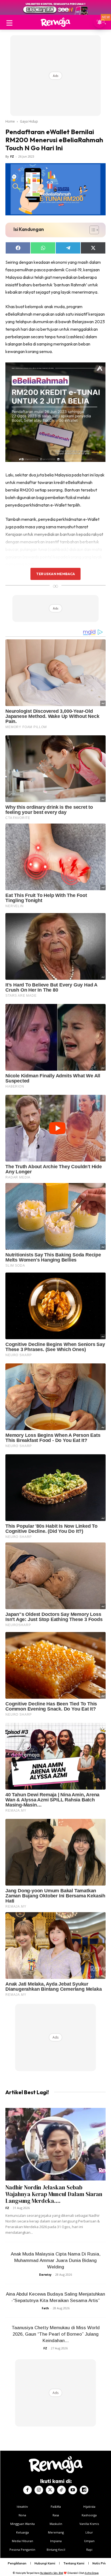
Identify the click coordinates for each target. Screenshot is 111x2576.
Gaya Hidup (29, 121)
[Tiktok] (61, 2490)
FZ (12, 156)
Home (10, 121)
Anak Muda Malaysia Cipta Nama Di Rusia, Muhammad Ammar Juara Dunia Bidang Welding (56, 2260)
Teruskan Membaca (55, 574)
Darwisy (45, 2274)
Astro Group (92, 2573)
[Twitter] (50, 2490)
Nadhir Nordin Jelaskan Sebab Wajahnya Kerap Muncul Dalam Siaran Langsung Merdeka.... (54, 2194)
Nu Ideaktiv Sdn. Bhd (52, 2573)
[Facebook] (27, 2490)
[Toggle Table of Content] (91, 230)
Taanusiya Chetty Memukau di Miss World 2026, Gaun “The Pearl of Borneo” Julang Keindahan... (56, 2334)
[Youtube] (73, 2490)
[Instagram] (39, 2490)
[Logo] (55, 22)
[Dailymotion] (84, 2490)
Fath (45, 2308)
